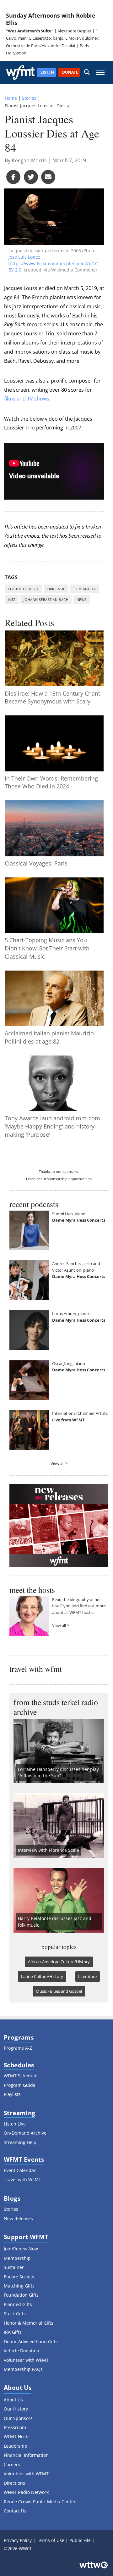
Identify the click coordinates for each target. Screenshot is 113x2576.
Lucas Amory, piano (70, 1313)
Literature (87, 1976)
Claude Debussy (23, 589)
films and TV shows (27, 399)
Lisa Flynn (61, 1606)
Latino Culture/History (42, 1976)
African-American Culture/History (59, 1962)
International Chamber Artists (80, 1413)
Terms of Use (51, 2540)
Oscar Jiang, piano (69, 1364)
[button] (87, 73)
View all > (59, 1463)
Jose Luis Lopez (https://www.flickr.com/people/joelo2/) (49, 260)
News (82, 599)
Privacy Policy (18, 2540)
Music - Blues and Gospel (59, 1991)
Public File (80, 2540)
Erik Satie (56, 589)
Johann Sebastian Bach (46, 599)
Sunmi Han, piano (69, 1214)
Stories (29, 98)
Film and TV (85, 589)
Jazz (12, 599)
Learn (31, 1179)
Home (11, 98)
